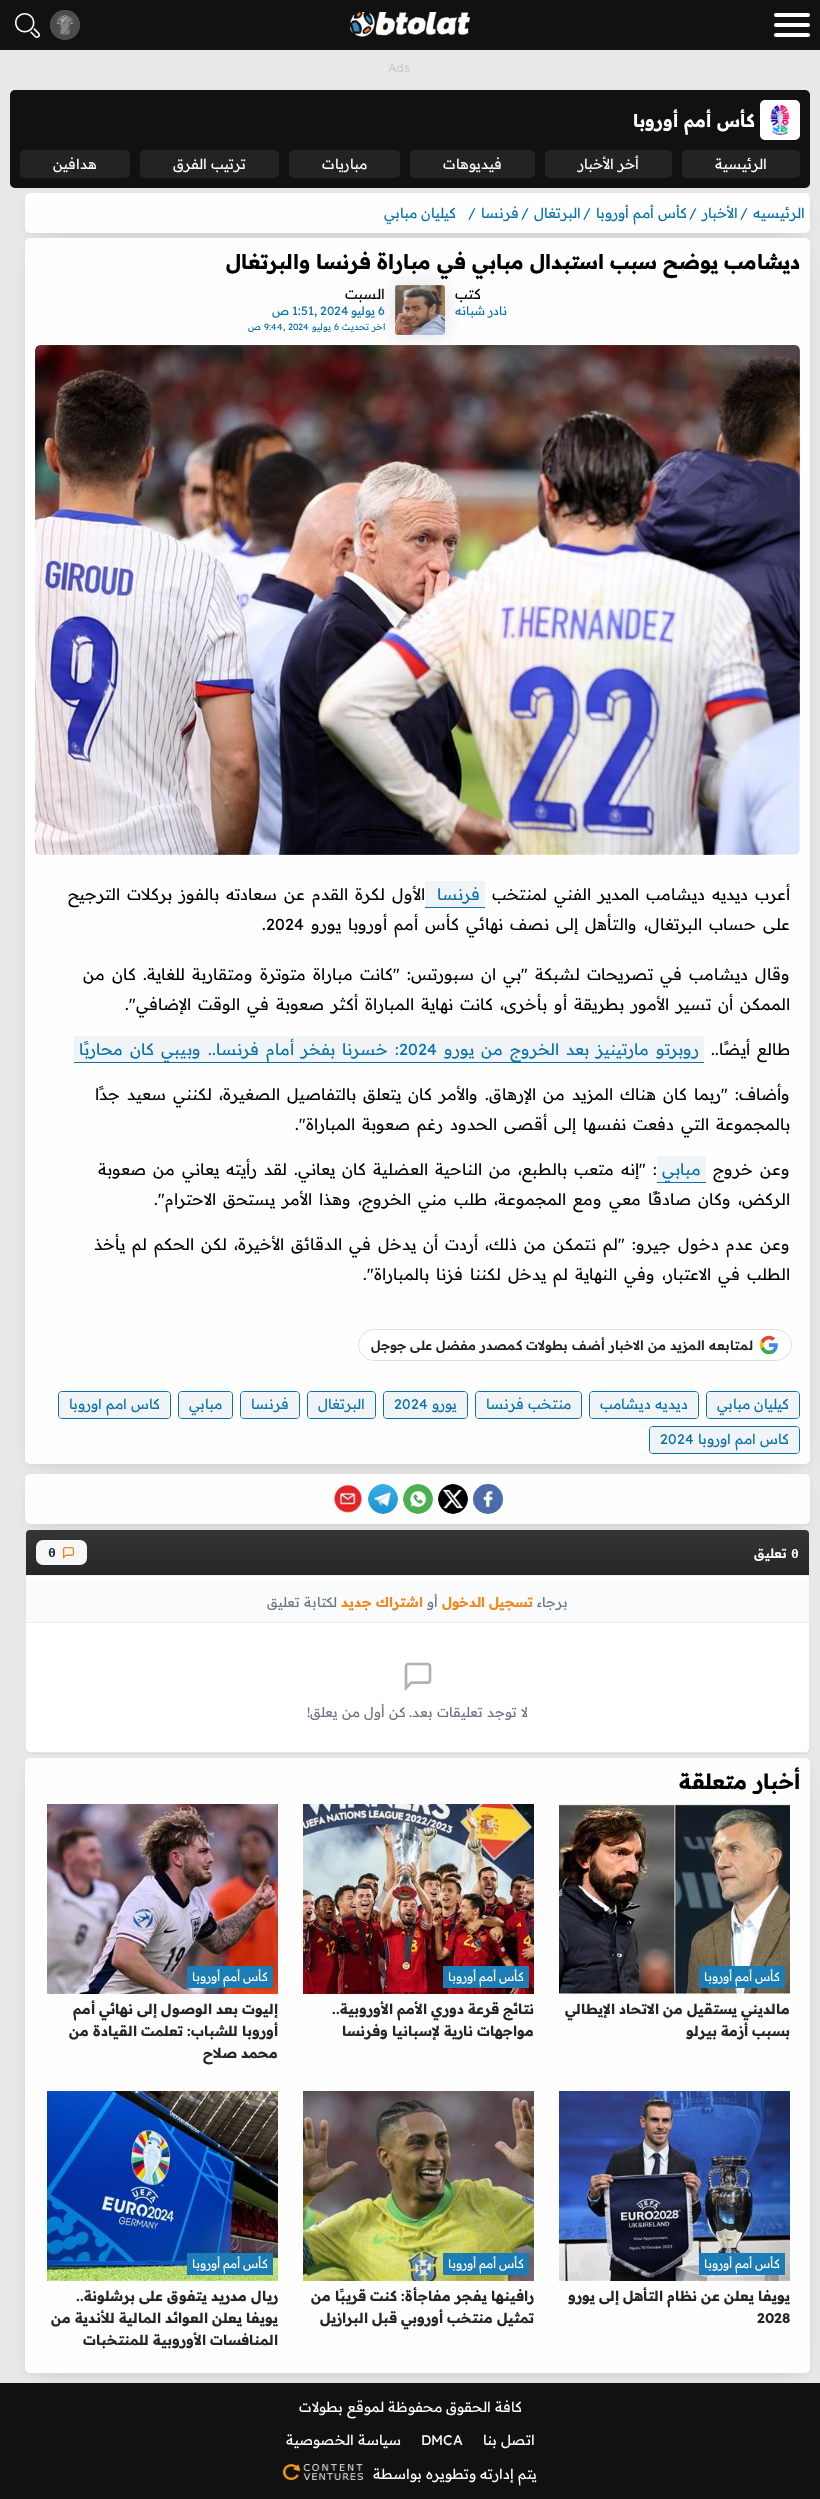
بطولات (321, 2407)
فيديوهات (472, 164)
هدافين (75, 164)
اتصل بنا (509, 2440)
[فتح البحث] (27, 25)
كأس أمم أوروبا (742, 1976)
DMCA (442, 2440)
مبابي (681, 1169)
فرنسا (455, 894)
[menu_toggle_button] (792, 25)
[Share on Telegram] (383, 1499)
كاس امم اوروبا (114, 1404)
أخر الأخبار (608, 164)
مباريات (344, 164)
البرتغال (341, 1404)
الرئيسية (741, 164)
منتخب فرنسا (528, 1404)
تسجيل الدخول (487, 1601)
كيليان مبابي (753, 1404)
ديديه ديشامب (644, 1404)
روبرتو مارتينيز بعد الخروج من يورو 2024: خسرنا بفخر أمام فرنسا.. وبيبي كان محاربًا (389, 1049)
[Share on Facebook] (488, 1499)
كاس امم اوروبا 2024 (724, 1439)
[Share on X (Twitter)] (453, 1499)
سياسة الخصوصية (343, 2440)
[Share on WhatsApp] (418, 1499)
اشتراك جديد (382, 1601)
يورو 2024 (425, 1404)
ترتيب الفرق (209, 164)
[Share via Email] (348, 1499)
